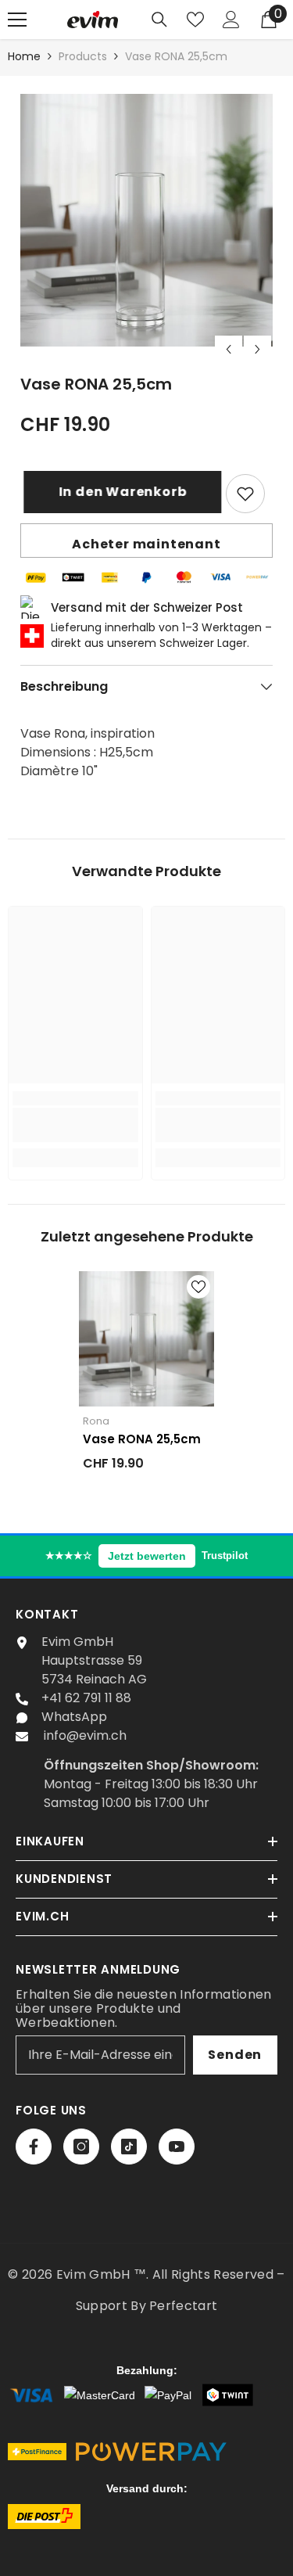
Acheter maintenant (146, 544)
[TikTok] (129, 2147)
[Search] (159, 20)
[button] (229, 349)
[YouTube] (177, 2147)
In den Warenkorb (123, 492)
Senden (235, 2055)
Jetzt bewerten (147, 1556)
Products (83, 56)
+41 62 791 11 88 (86, 1698)
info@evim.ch (85, 1735)
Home (24, 56)
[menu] (17, 20)
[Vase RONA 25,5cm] (146, 1339)
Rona (96, 1421)
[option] (146, 220)
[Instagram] (81, 2147)
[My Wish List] (195, 20)
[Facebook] (34, 2147)
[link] (75, 1125)
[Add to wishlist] (245, 494)
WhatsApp (74, 1717)
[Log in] (231, 20)
